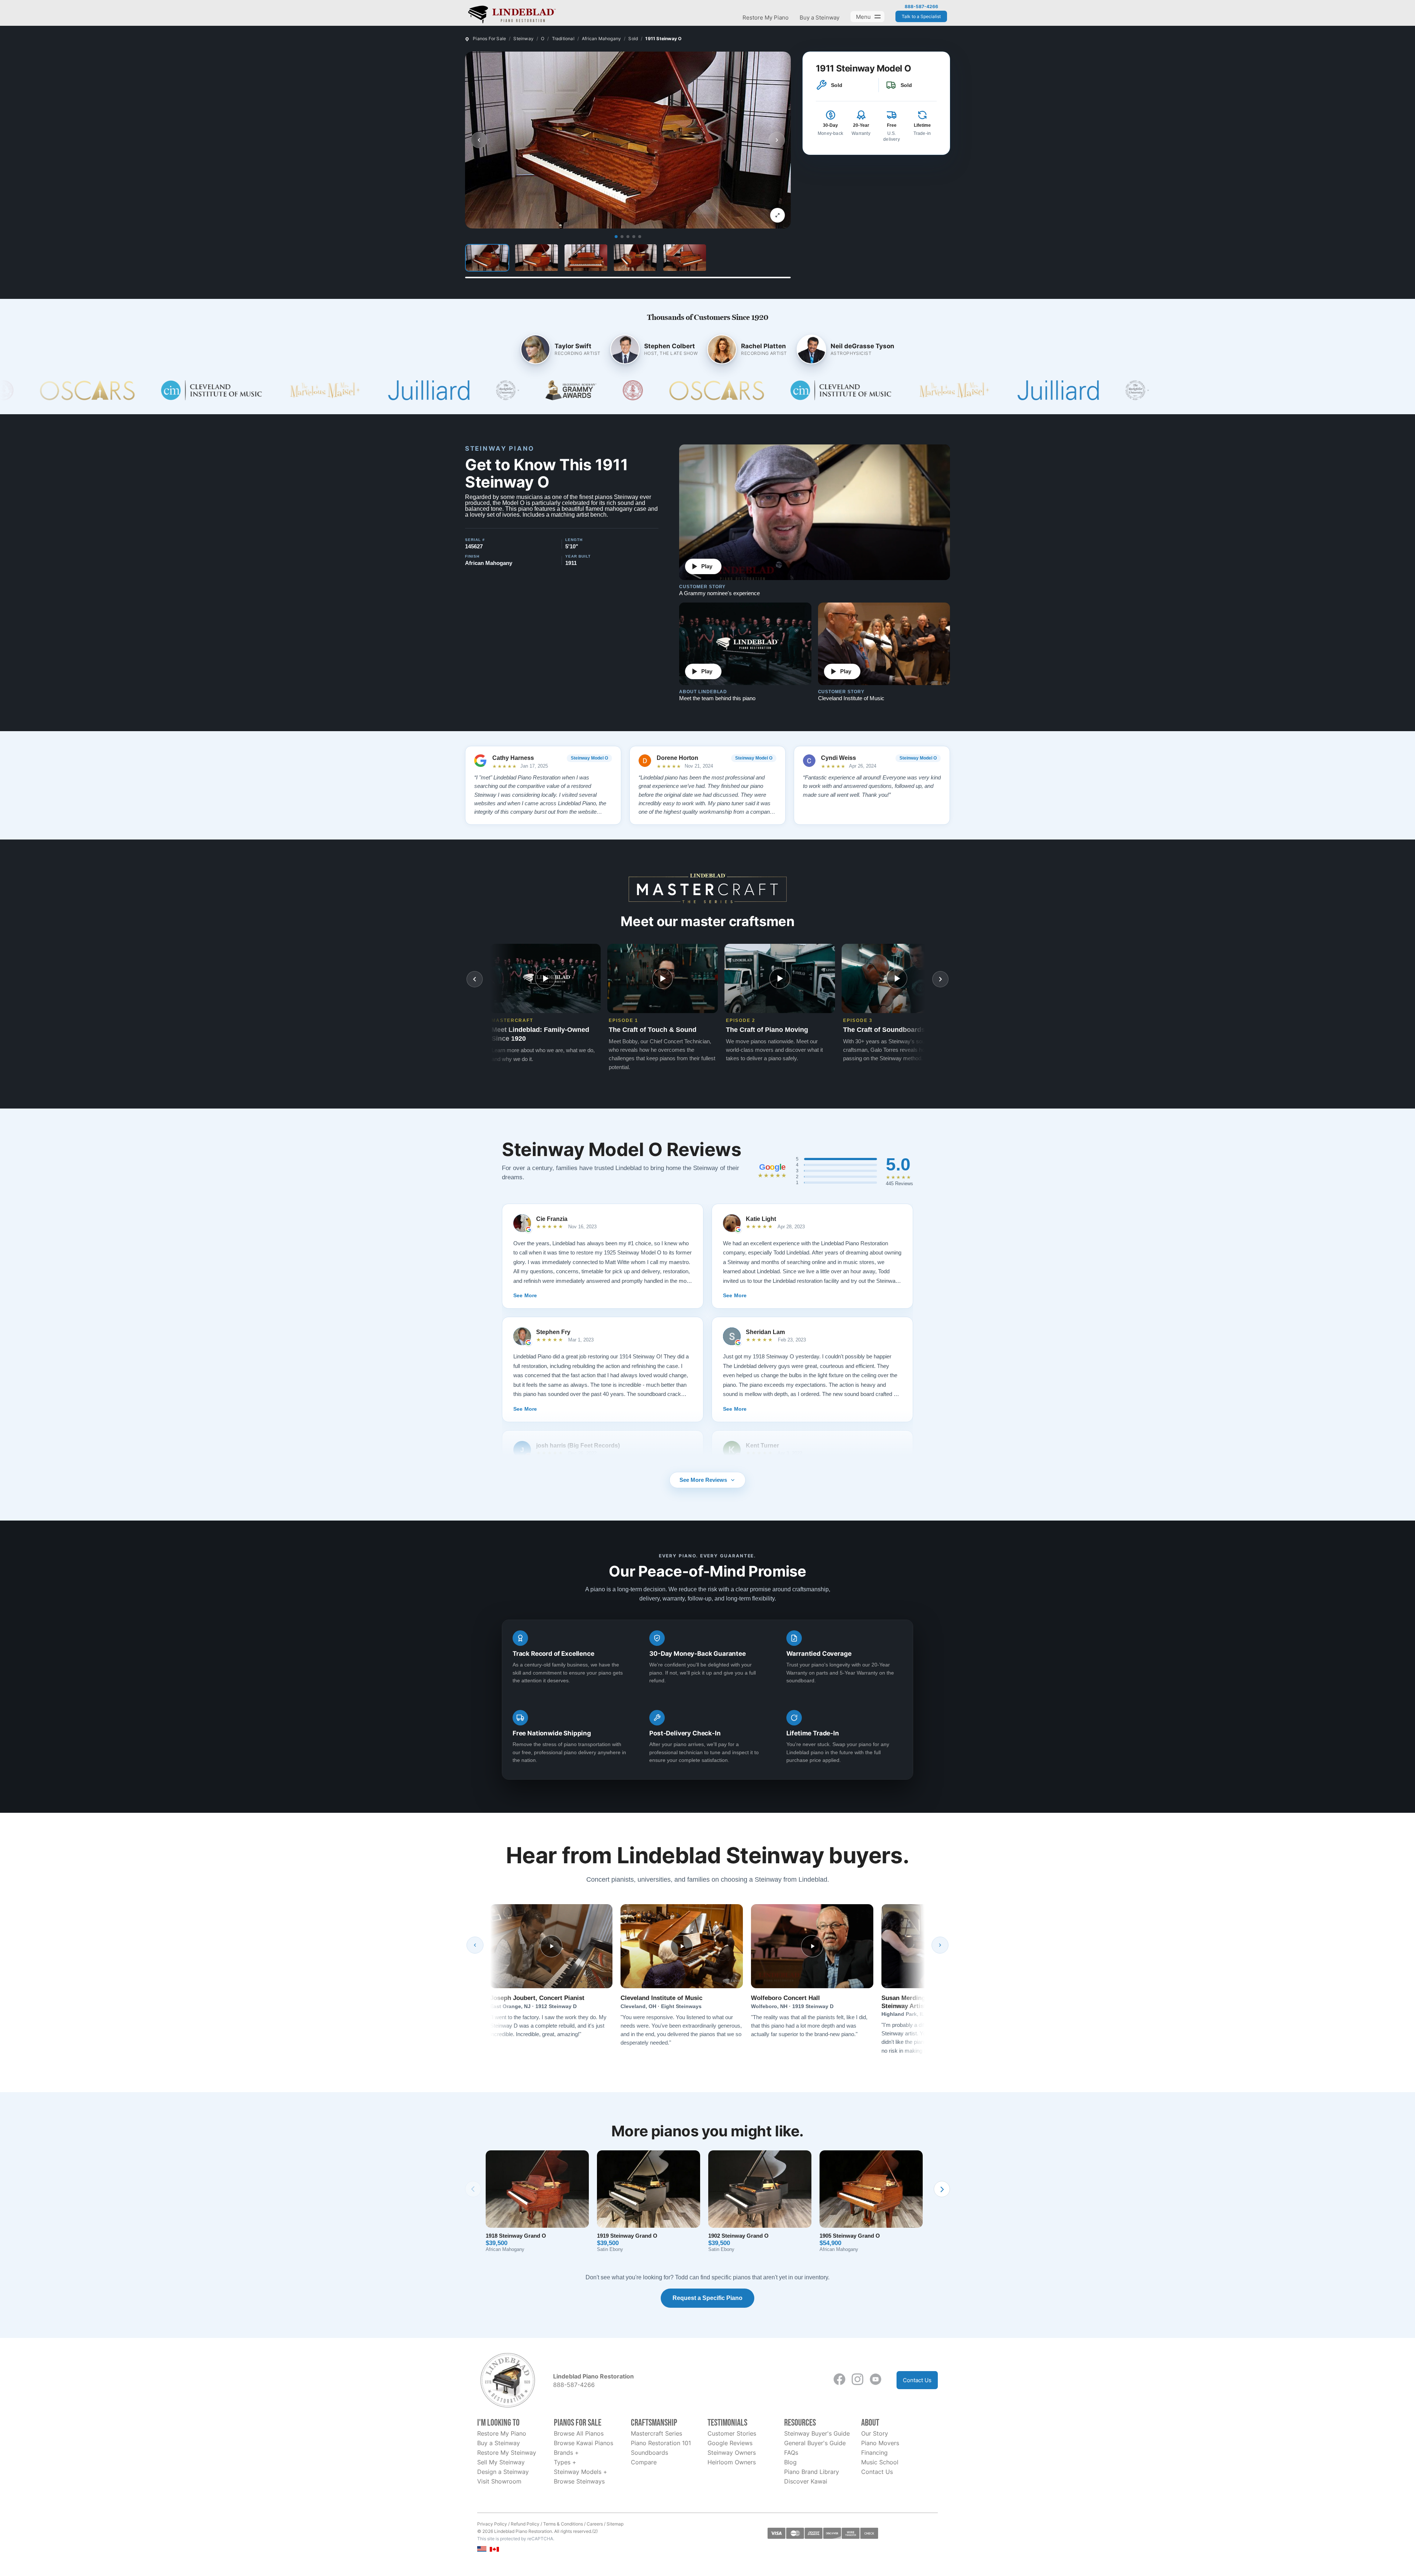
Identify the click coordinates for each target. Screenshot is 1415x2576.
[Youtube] (876, 2379)
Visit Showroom (499, 2481)
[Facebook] (839, 2379)
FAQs (791, 2453)
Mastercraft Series (656, 2433)
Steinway (523, 39)
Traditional (563, 39)
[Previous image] (479, 140)
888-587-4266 (921, 7)
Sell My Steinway (501, 2462)
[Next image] (777, 140)
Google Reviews (730, 2443)
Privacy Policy (492, 2524)
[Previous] (475, 1945)
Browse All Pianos (579, 2433)
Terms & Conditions (563, 2524)
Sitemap (615, 2524)
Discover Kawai (806, 2481)
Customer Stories (732, 2433)
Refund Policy (525, 2524)
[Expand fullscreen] (778, 215)
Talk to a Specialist (921, 16)
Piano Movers (880, 2443)
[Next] (940, 1945)
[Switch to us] (482, 2549)
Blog (790, 2462)
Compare (644, 2462)
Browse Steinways (579, 2481)
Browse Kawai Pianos (584, 2443)
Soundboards (649, 2453)
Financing (874, 2453)
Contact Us (917, 2380)
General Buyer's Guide (815, 2443)
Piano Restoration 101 (661, 2443)
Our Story (875, 2433)
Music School (880, 2462)
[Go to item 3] (628, 237)
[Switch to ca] (494, 2549)
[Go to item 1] (616, 237)
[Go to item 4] (634, 237)
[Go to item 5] (640, 237)
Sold (633, 39)
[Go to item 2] (622, 237)
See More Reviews (703, 1480)
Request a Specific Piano (707, 2298)
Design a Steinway (503, 2472)
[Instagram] (857, 2379)
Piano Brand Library (812, 2472)
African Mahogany (601, 39)
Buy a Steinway (820, 18)
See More (525, 1295)
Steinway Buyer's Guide (817, 2433)
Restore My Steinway (507, 2453)
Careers (595, 2524)
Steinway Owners (732, 2453)
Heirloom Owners (732, 2462)
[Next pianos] (942, 2189)
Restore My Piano (766, 18)
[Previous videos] (475, 979)
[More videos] (940, 979)
